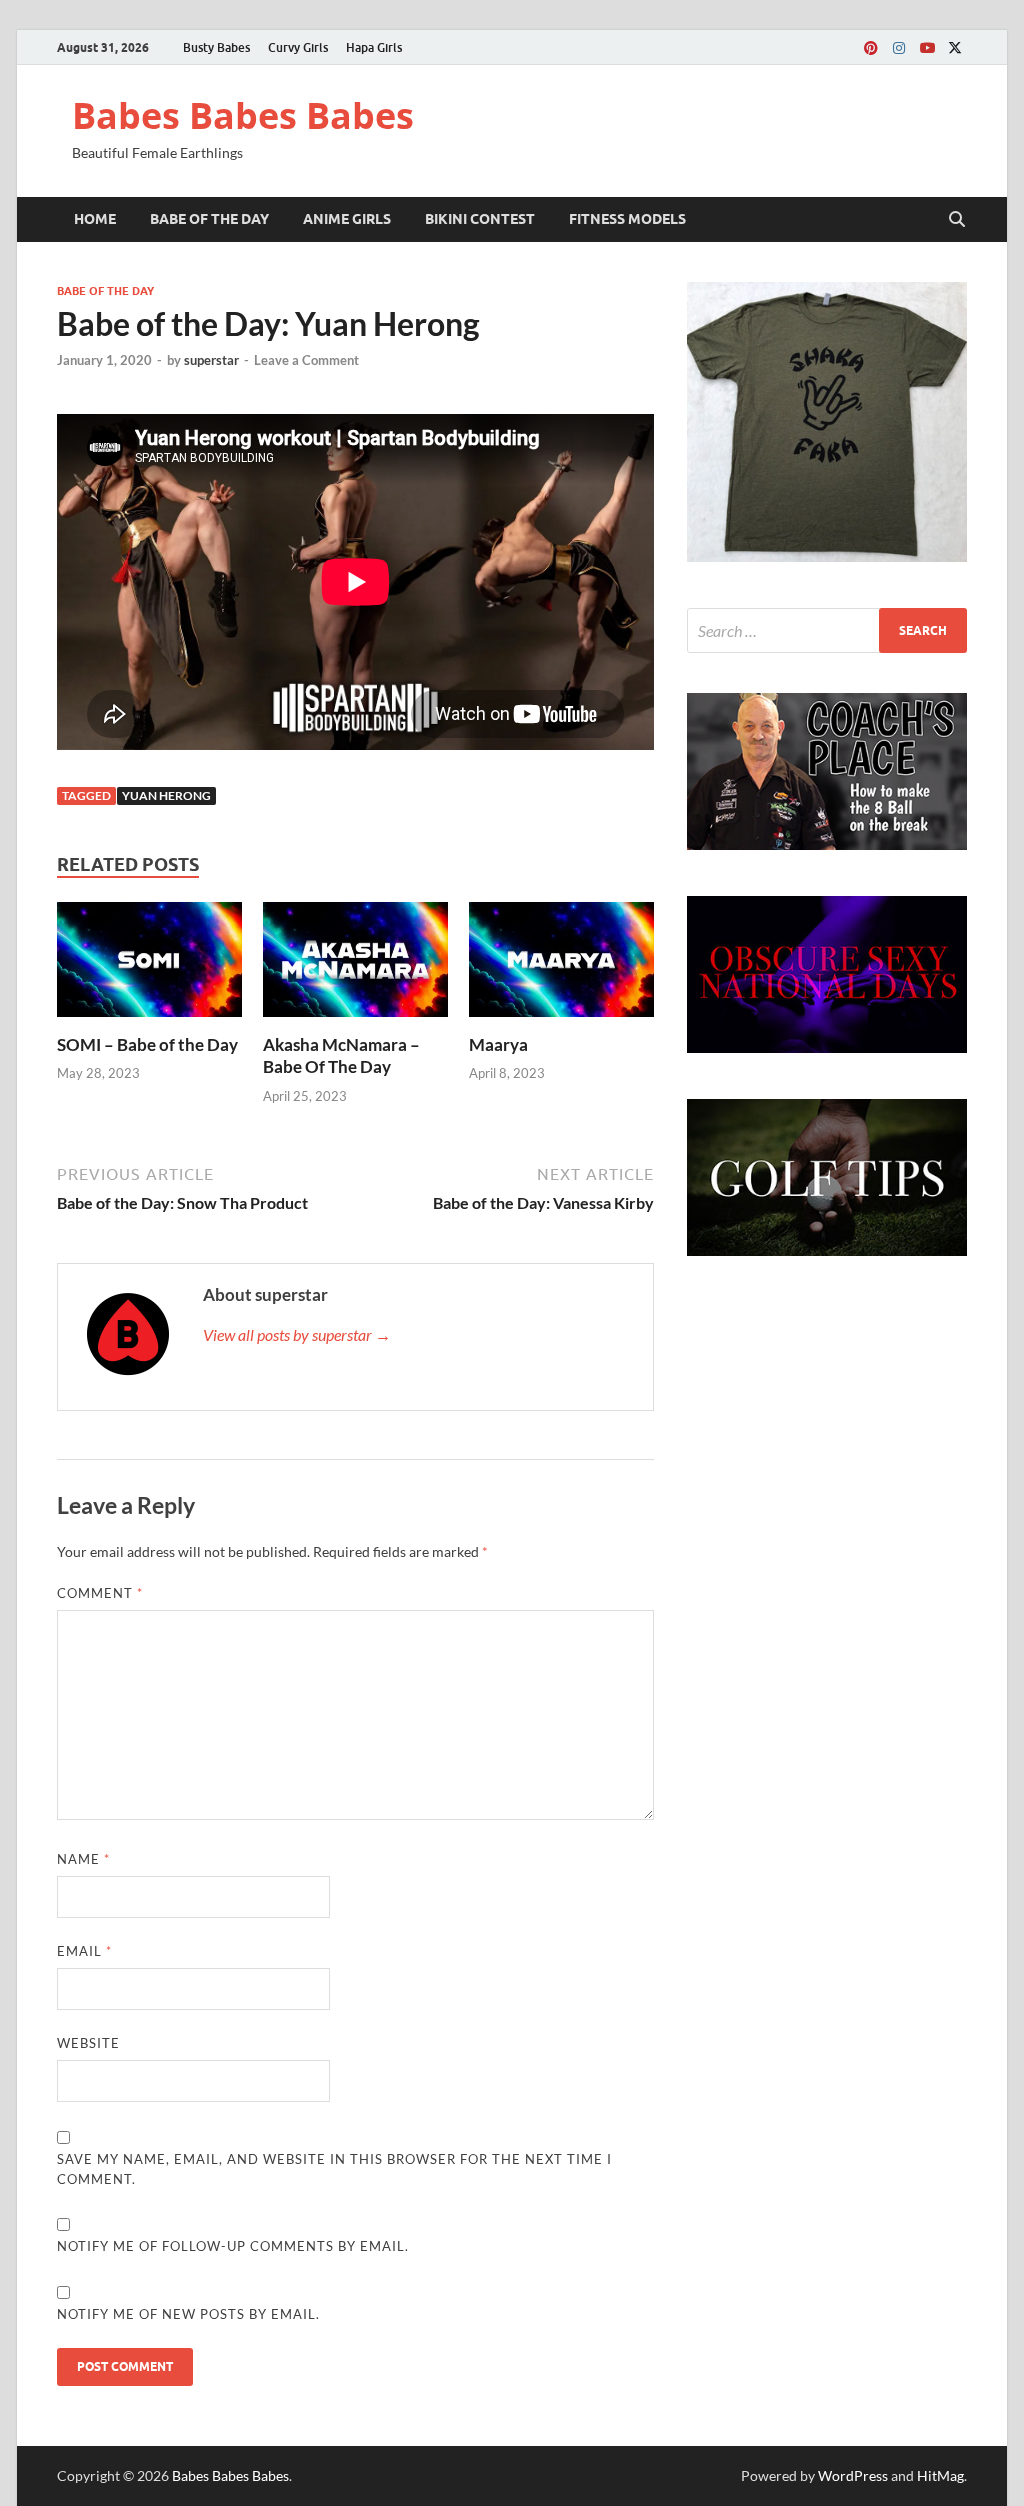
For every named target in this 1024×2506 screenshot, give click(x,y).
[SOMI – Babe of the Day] (149, 965)
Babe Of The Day (209, 219)
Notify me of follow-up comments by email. (233, 2246)
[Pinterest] (871, 47)
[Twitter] (955, 47)
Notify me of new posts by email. (188, 2314)
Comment (100, 1593)
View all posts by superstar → (297, 1334)
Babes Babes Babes (243, 115)
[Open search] (957, 220)
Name (83, 1859)
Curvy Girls (298, 47)
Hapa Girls (374, 47)
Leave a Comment (306, 360)
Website (88, 2043)
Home (95, 219)
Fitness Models (627, 219)
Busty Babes (216, 47)
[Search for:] (827, 630)
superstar (211, 360)
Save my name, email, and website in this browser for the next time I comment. (334, 2169)
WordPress (853, 2475)
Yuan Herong (166, 795)
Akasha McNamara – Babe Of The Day (341, 1055)
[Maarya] (561, 965)
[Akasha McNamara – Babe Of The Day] (355, 965)
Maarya (498, 1044)
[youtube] (927, 47)
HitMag (940, 2475)
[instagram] (899, 47)
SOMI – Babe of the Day (147, 1044)
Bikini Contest (480, 219)
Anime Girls (347, 219)
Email (84, 1951)
